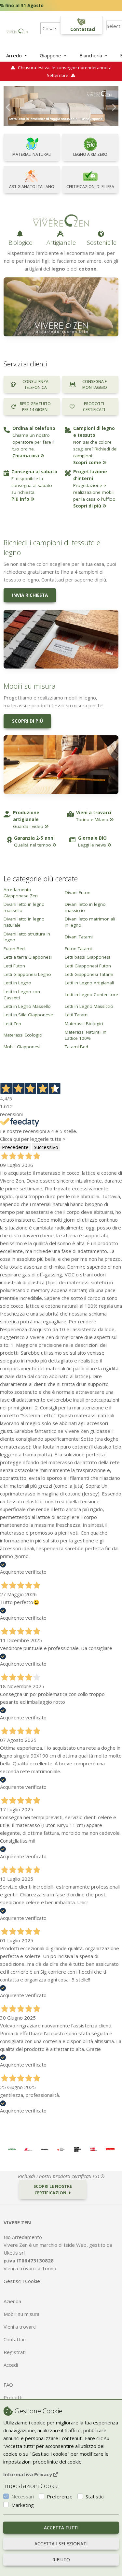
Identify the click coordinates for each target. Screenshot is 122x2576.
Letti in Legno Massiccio (89, 1006)
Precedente (15, 1147)
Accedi (11, 2365)
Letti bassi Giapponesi (87, 957)
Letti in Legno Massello (27, 1006)
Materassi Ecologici (23, 1035)
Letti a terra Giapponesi (28, 957)
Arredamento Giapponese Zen (21, 893)
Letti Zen (12, 1023)
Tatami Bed (76, 1047)
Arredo (15, 55)
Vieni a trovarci (20, 2327)
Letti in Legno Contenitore (91, 994)
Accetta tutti (61, 2528)
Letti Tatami (77, 1015)
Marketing (23, 2505)
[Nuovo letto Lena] (61, 106)
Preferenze (60, 2496)
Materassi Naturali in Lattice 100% (86, 1035)
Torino (49, 2268)
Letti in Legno (17, 983)
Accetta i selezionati (61, 2544)
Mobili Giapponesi (22, 1047)
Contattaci (15, 2339)
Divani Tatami (79, 937)
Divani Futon (78, 892)
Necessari (23, 2496)
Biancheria (91, 55)
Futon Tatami (78, 949)
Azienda (12, 2301)
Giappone (51, 55)
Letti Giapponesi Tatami (89, 974)
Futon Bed (14, 949)
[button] (8, 106)
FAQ (8, 2385)
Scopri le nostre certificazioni (53, 2189)
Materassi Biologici (84, 1023)
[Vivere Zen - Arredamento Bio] (17, 30)
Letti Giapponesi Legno (27, 974)
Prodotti (13, 2397)
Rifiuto (61, 2560)
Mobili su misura (21, 2314)
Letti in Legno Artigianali (89, 983)
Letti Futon (14, 966)
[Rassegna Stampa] (12, 2149)
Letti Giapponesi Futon (88, 966)
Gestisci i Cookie (22, 2281)
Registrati (15, 2352)
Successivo (46, 1147)
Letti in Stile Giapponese (28, 1015)
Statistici (95, 2496)
